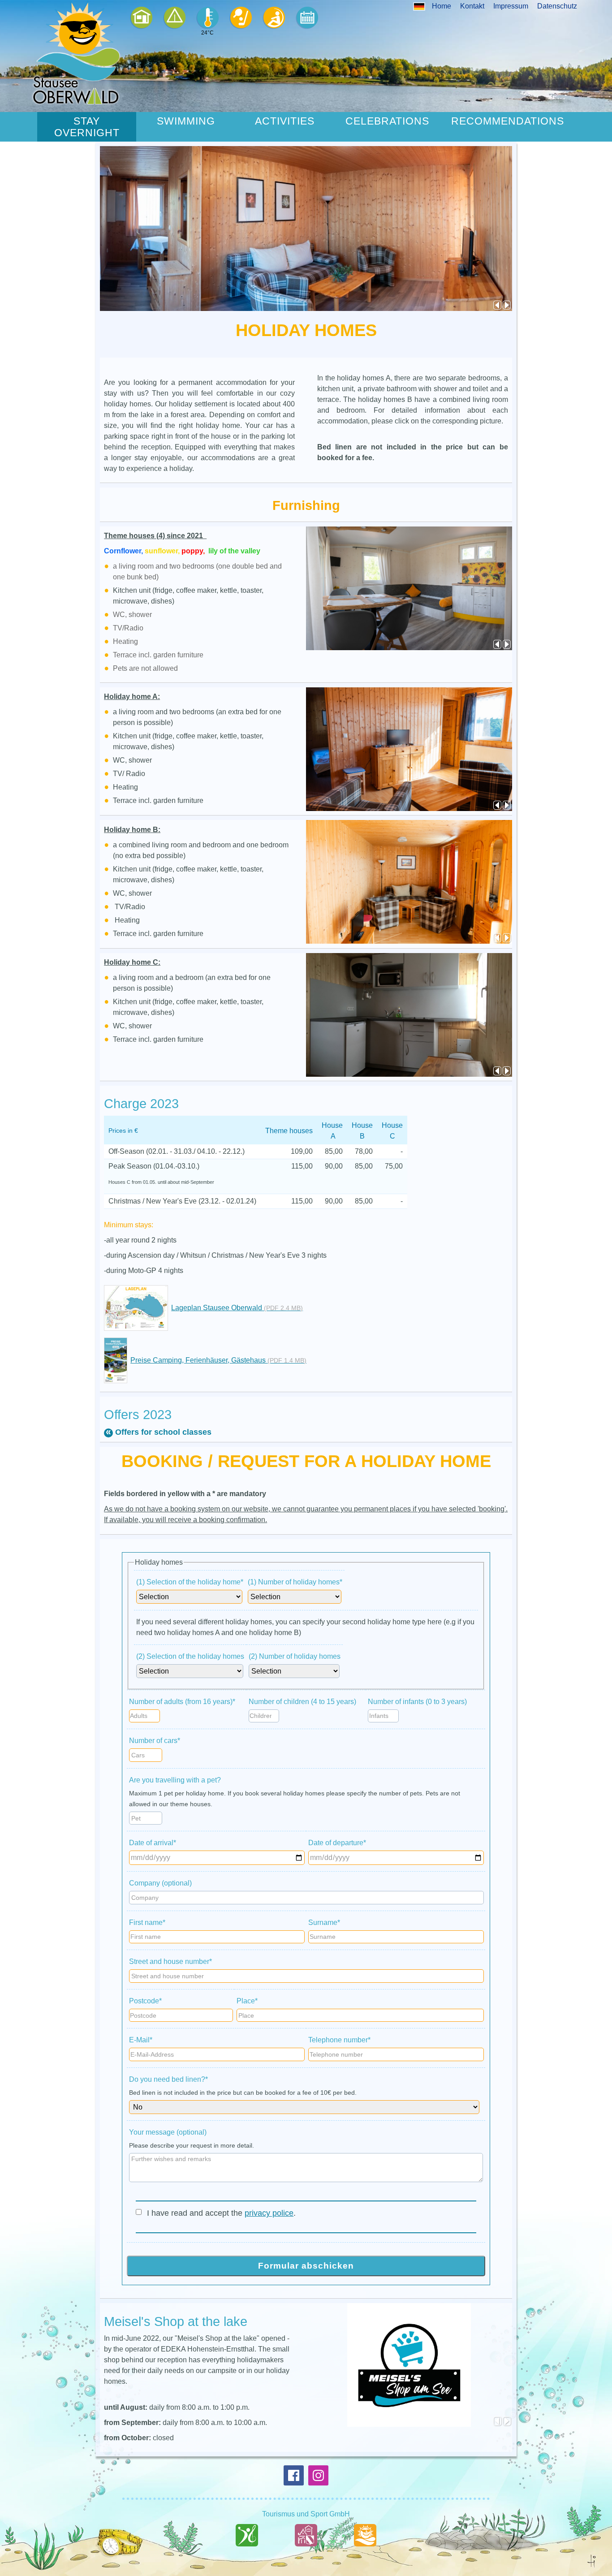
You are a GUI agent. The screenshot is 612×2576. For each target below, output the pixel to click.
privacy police (269, 2213)
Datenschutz (557, 6)
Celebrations (387, 121)
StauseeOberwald (365, 2554)
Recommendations (508, 121)
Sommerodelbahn (274, 18)
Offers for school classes (163, 1432)
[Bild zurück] (498, 306)
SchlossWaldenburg (306, 2554)
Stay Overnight (87, 127)
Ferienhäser (141, 18)
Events (307, 18)
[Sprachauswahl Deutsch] (419, 6)
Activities (285, 121)
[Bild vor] (507, 306)
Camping (174, 18)
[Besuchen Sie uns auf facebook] (294, 2475)
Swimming (186, 121)
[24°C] (207, 18)
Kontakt (472, 6)
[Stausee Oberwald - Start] (76, 53)
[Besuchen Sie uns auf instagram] (318, 2475)
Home (442, 6)
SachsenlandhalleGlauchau (247, 2554)
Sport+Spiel (241, 18)
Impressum (511, 6)
